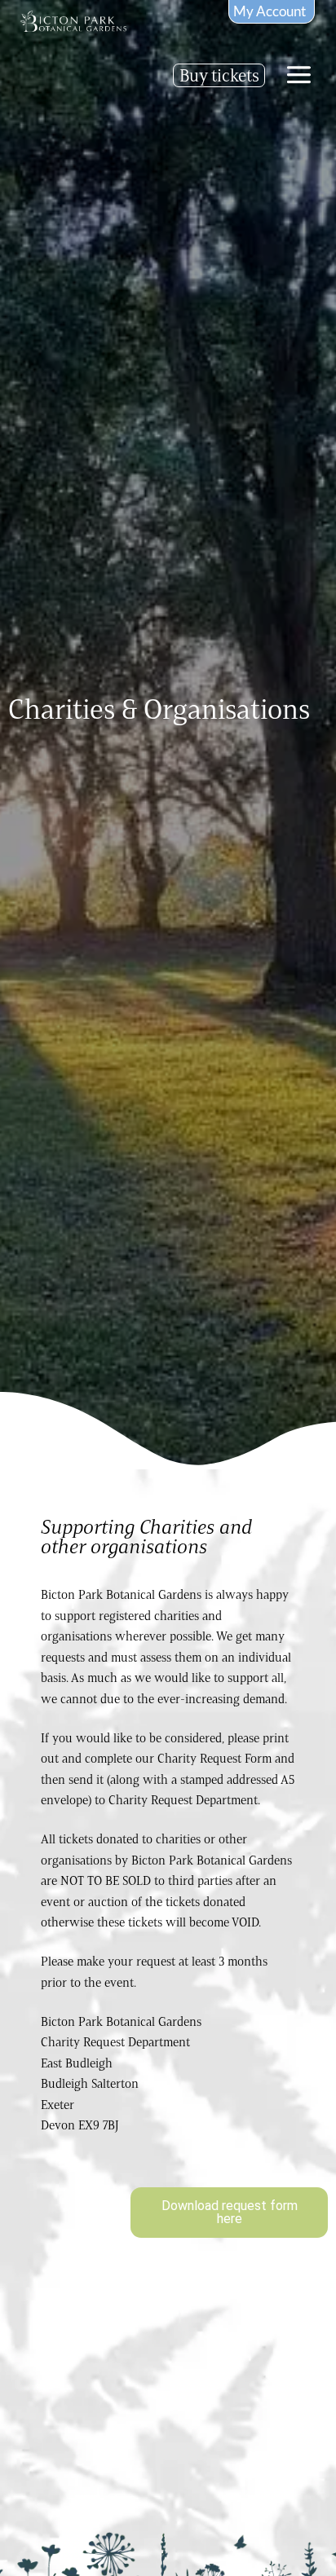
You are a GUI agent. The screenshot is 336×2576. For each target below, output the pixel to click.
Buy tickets (219, 75)
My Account (270, 11)
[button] (299, 75)
